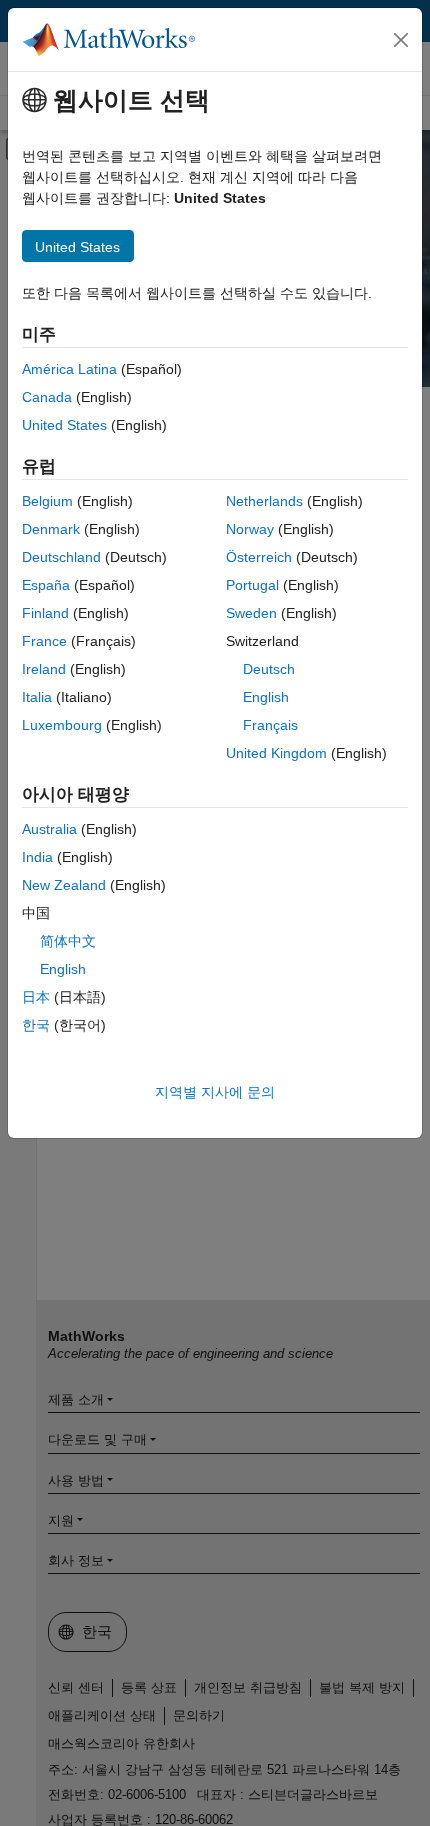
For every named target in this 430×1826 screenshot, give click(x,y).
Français (270, 725)
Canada (47, 397)
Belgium (47, 501)
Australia (49, 829)
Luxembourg (62, 725)
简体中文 (68, 941)
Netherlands (264, 501)
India (37, 857)
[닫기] (401, 40)
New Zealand (64, 885)
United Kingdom (276, 753)
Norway (250, 529)
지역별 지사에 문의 (215, 1092)
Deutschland (61, 557)
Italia (37, 697)
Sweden (251, 613)
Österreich (259, 557)
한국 (36, 1025)
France (44, 641)
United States (64, 425)
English (266, 697)
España (46, 585)
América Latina (69, 369)
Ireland (44, 669)
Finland (45, 613)
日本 (36, 997)
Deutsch (269, 669)
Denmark (51, 529)
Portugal (252, 585)
